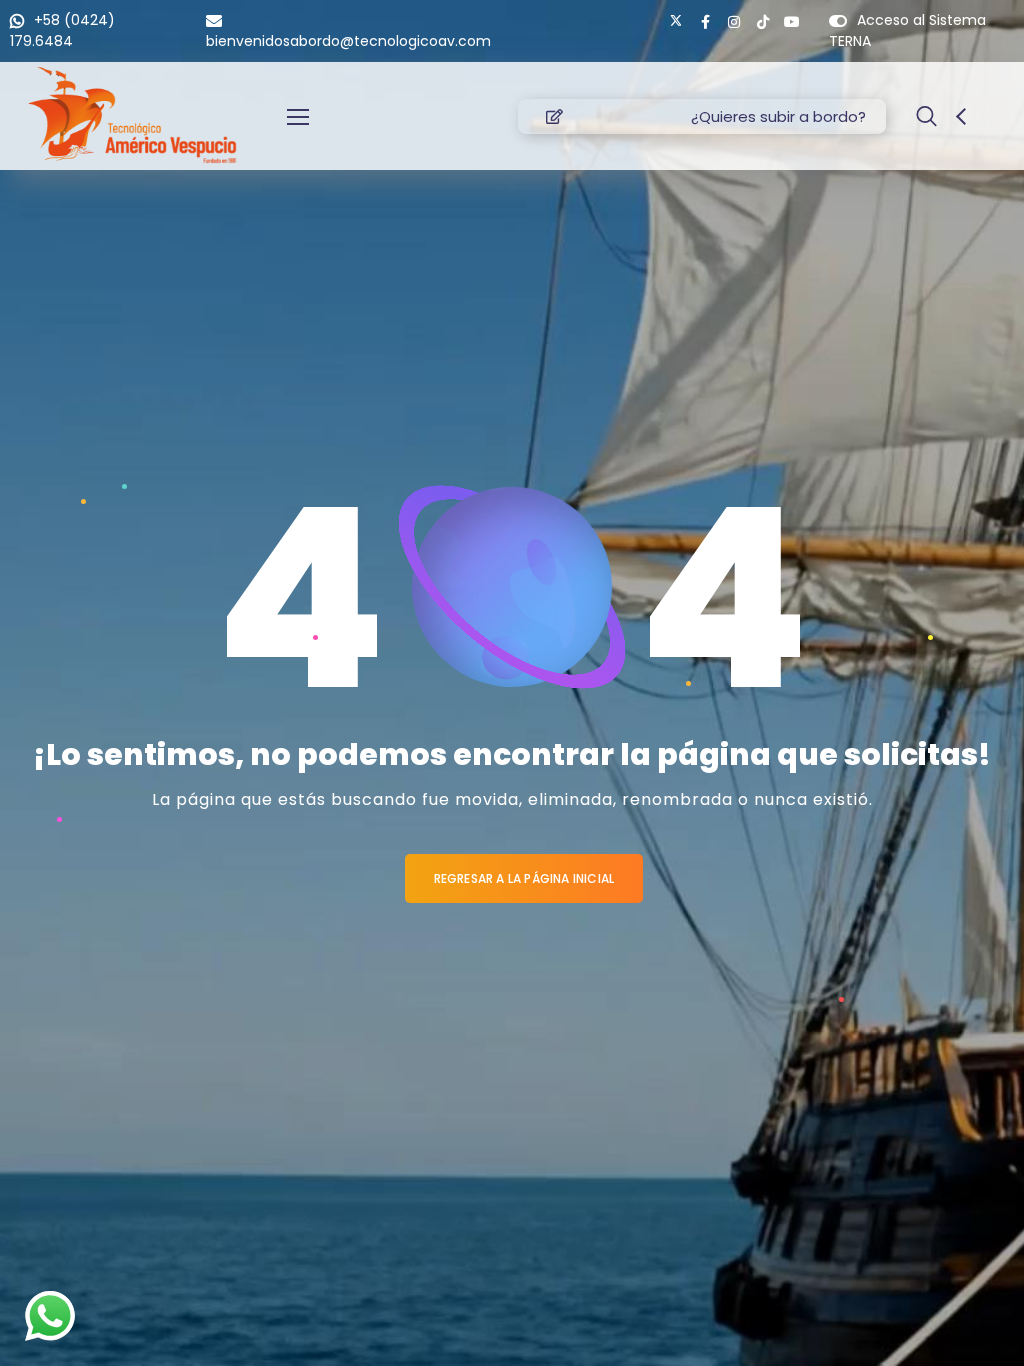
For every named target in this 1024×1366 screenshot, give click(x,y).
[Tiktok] (763, 22)
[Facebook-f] (705, 22)
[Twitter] (676, 22)
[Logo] (132, 116)
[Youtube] (792, 22)
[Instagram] (734, 22)
